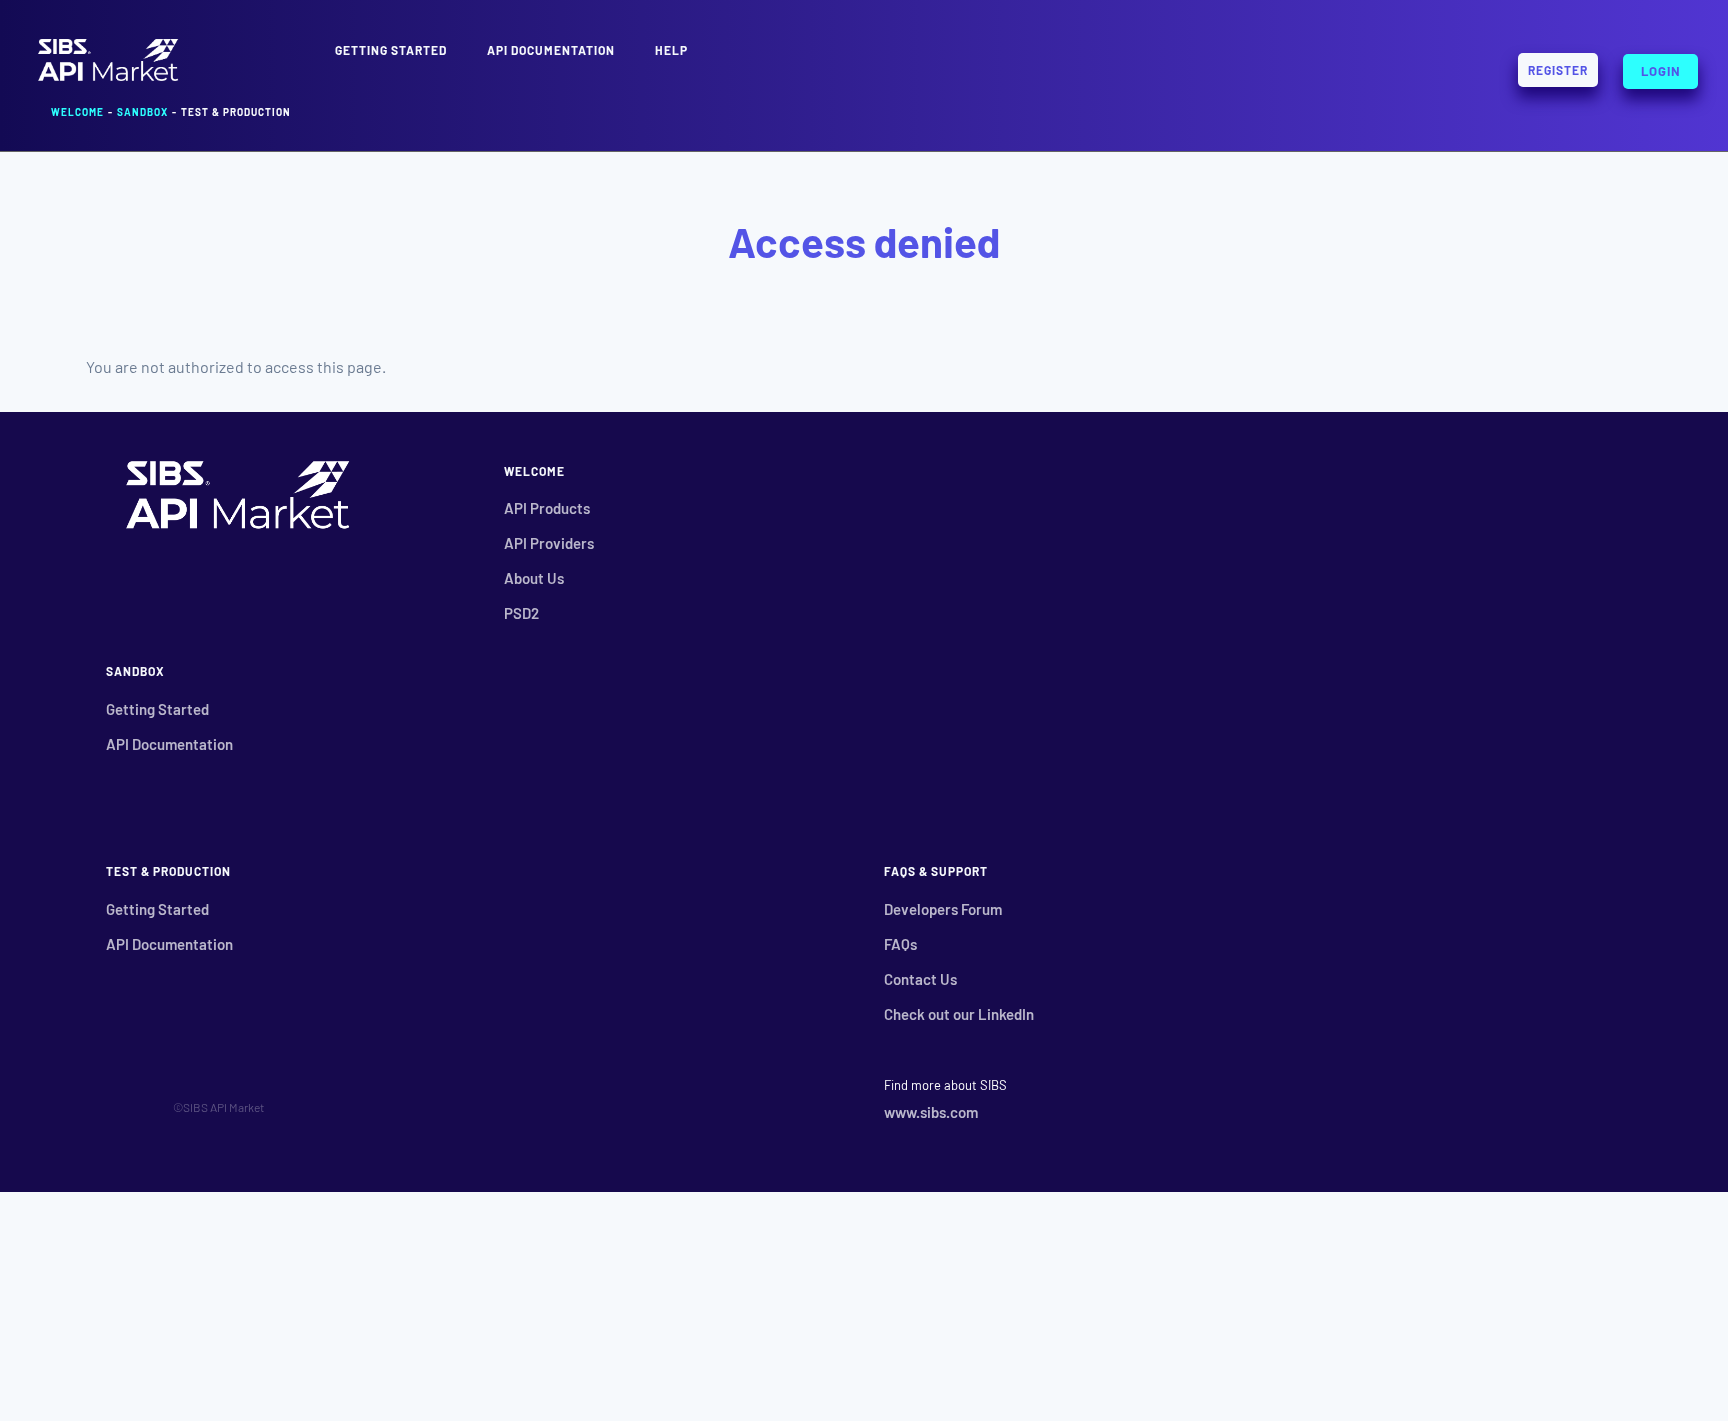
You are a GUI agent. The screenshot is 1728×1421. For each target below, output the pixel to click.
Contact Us (920, 979)
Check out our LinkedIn (959, 1014)
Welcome (77, 112)
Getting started (391, 50)
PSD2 (521, 613)
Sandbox (142, 112)
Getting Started (157, 709)
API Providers (549, 543)
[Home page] (108, 78)
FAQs (900, 944)
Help (671, 50)
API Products (547, 508)
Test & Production (236, 112)
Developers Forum (943, 909)
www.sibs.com (931, 1112)
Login (1661, 67)
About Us (534, 578)
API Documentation (551, 50)
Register (1558, 70)
